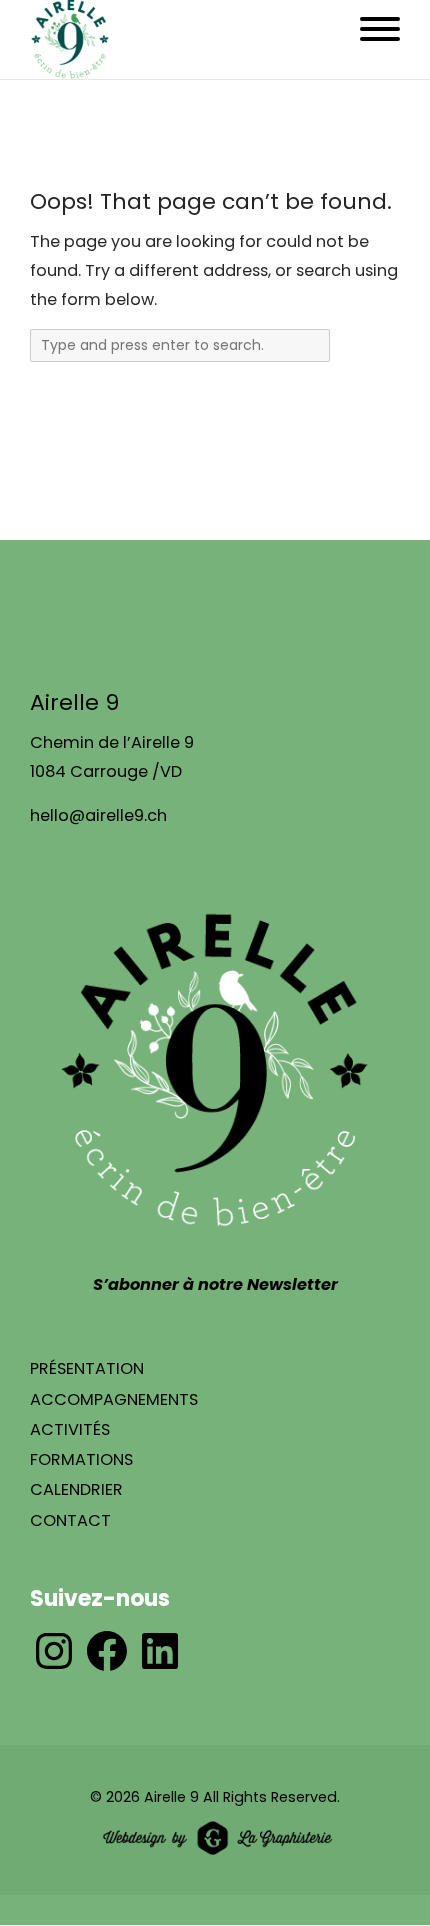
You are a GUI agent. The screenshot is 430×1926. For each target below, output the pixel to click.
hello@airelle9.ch (98, 815)
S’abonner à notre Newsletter (215, 1284)
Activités (70, 1429)
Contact (70, 1520)
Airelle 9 (171, 1797)
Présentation (87, 1368)
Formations (81, 1459)
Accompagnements (114, 1399)
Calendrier (76, 1489)
